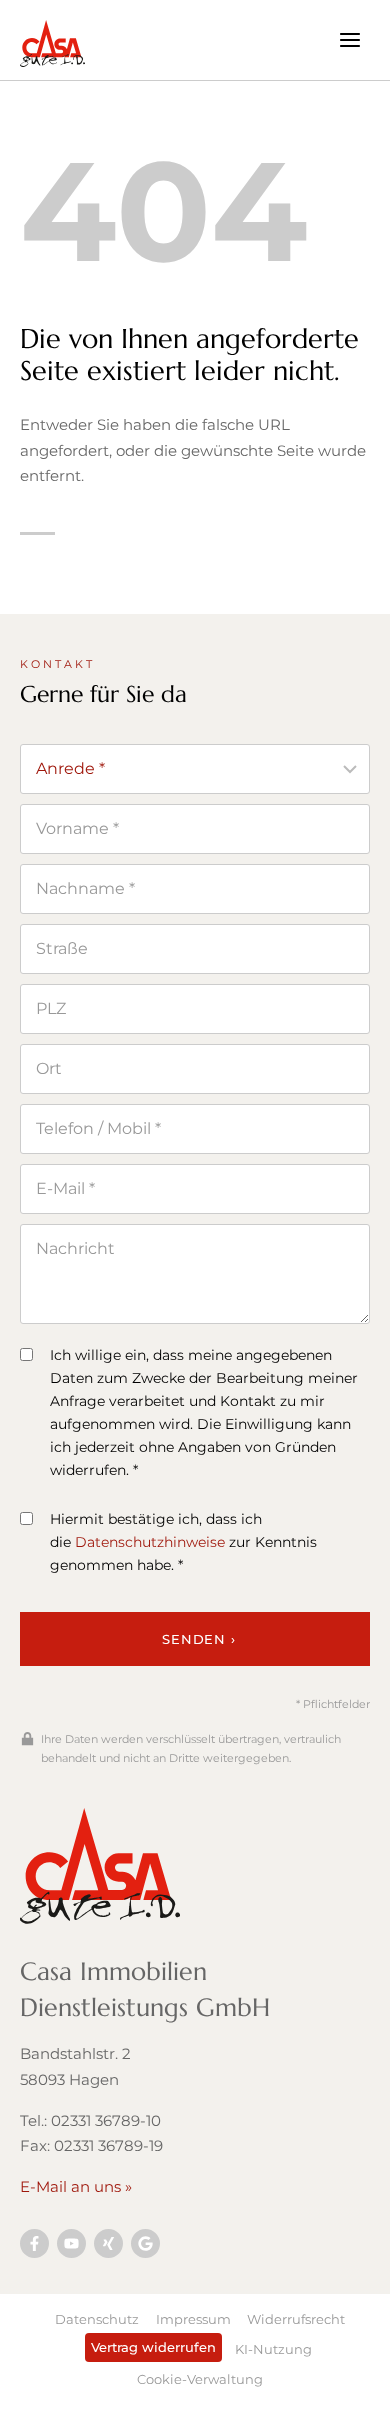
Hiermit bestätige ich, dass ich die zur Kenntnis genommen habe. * (183, 1542)
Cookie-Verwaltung (200, 2379)
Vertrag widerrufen (153, 2347)
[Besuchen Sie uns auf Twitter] (145, 2243)
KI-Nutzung (273, 2349)
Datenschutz (97, 2319)
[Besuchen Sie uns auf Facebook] (34, 2243)
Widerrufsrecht (296, 2319)
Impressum (193, 2319)
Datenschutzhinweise (150, 1542)
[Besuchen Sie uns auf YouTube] (71, 2243)
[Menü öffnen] (349, 39)
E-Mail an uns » (76, 2186)
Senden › (198, 1639)
